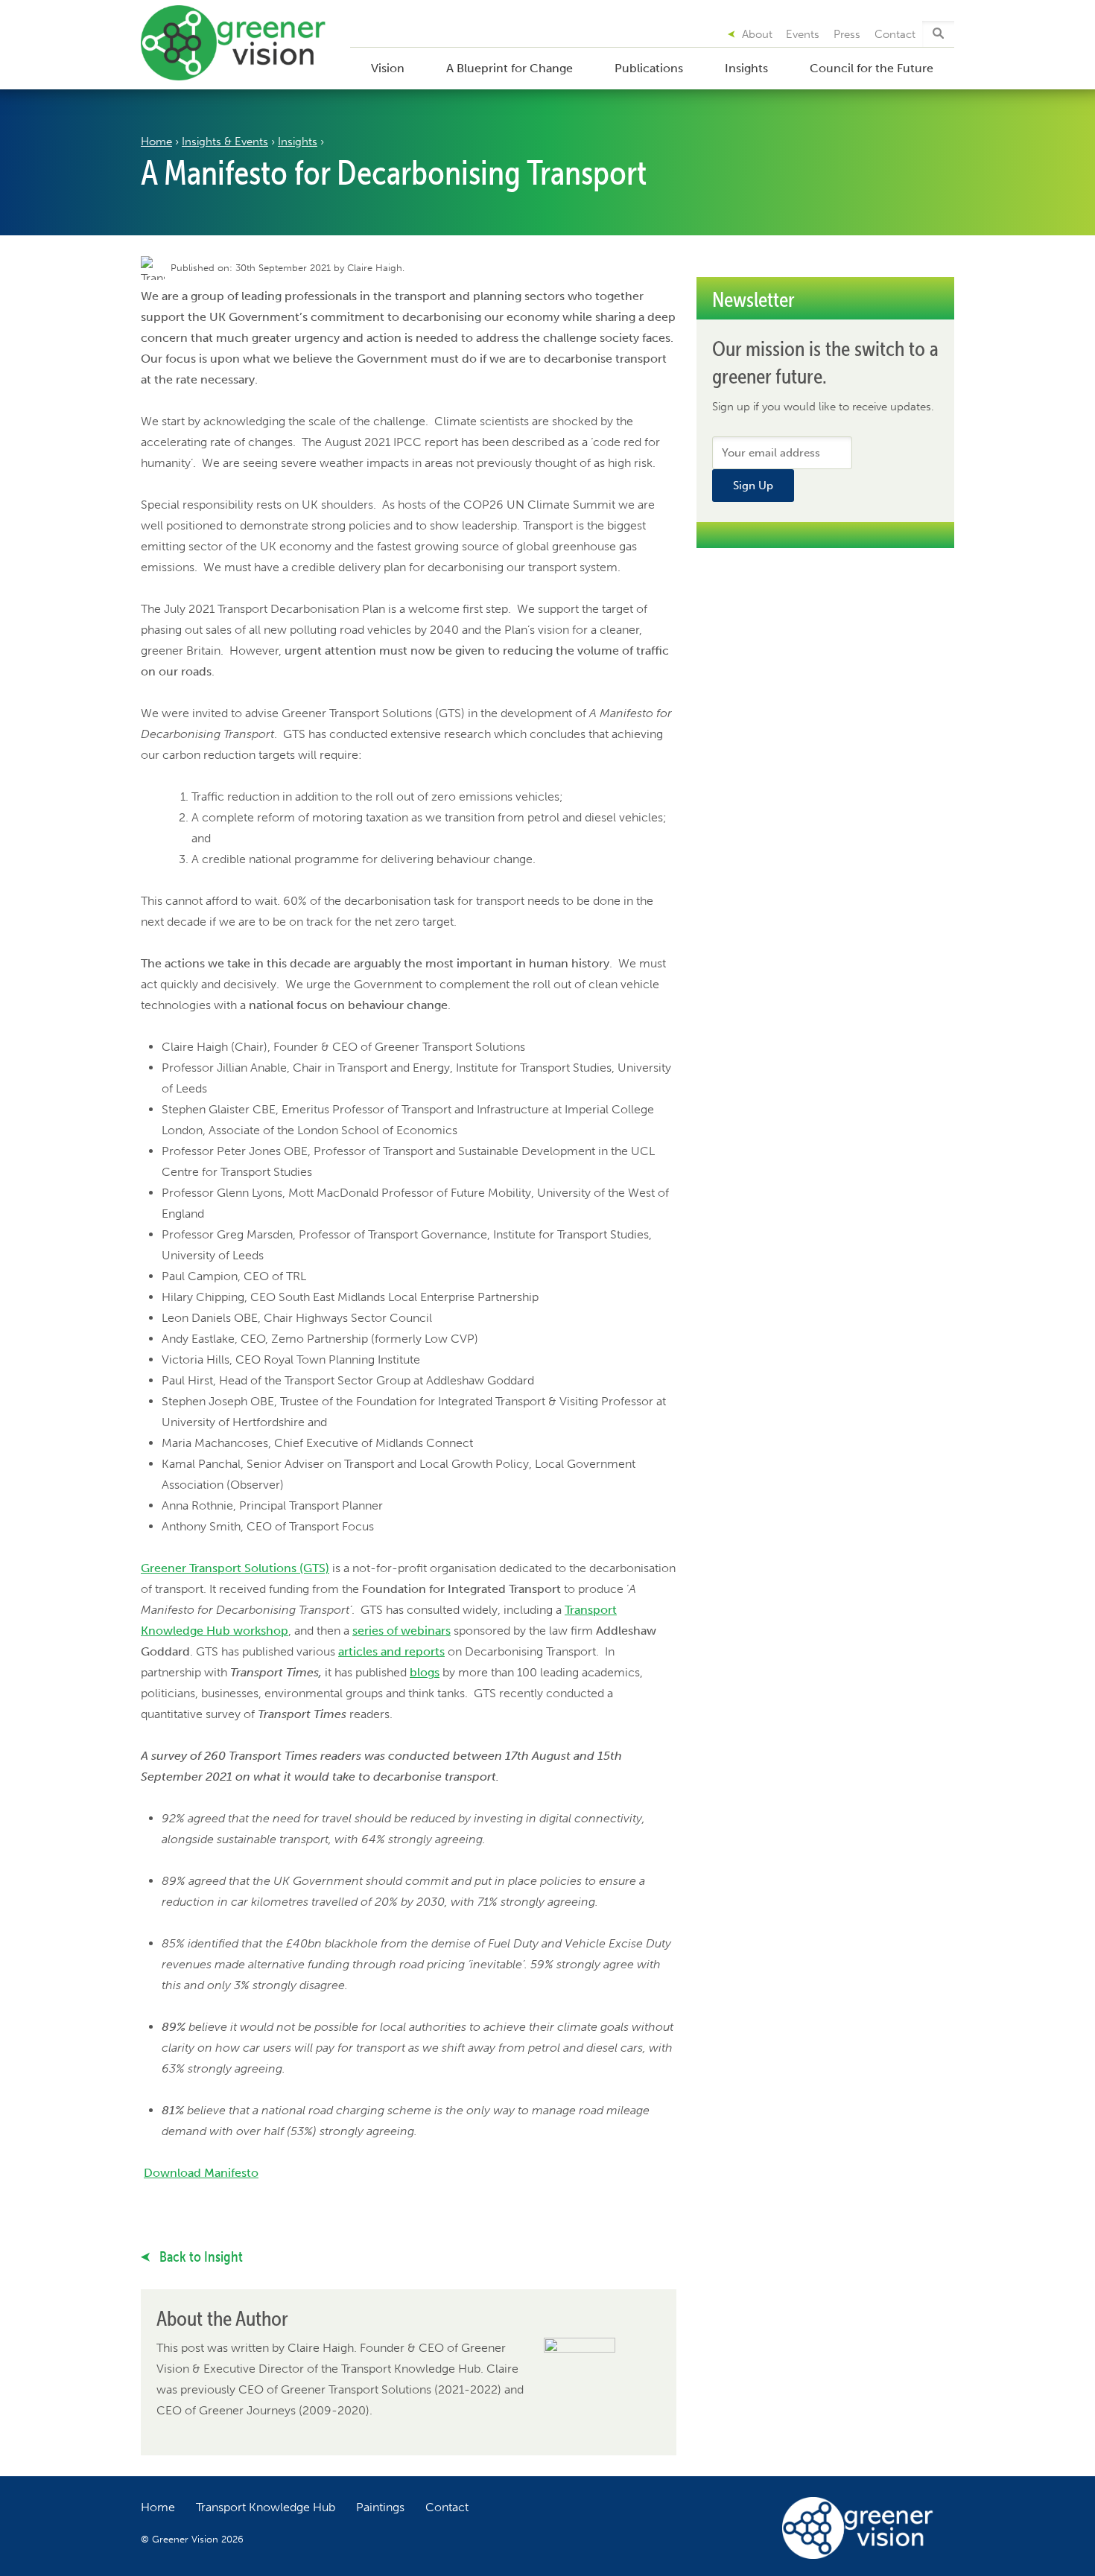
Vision (388, 68)
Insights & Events (225, 141)
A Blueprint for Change (510, 68)
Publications (649, 68)
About (757, 34)
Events (803, 34)
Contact (895, 34)
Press (847, 34)
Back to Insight (200, 2257)
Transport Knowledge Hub (266, 2507)
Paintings (380, 2507)
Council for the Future (872, 68)
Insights (746, 68)
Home (156, 141)
